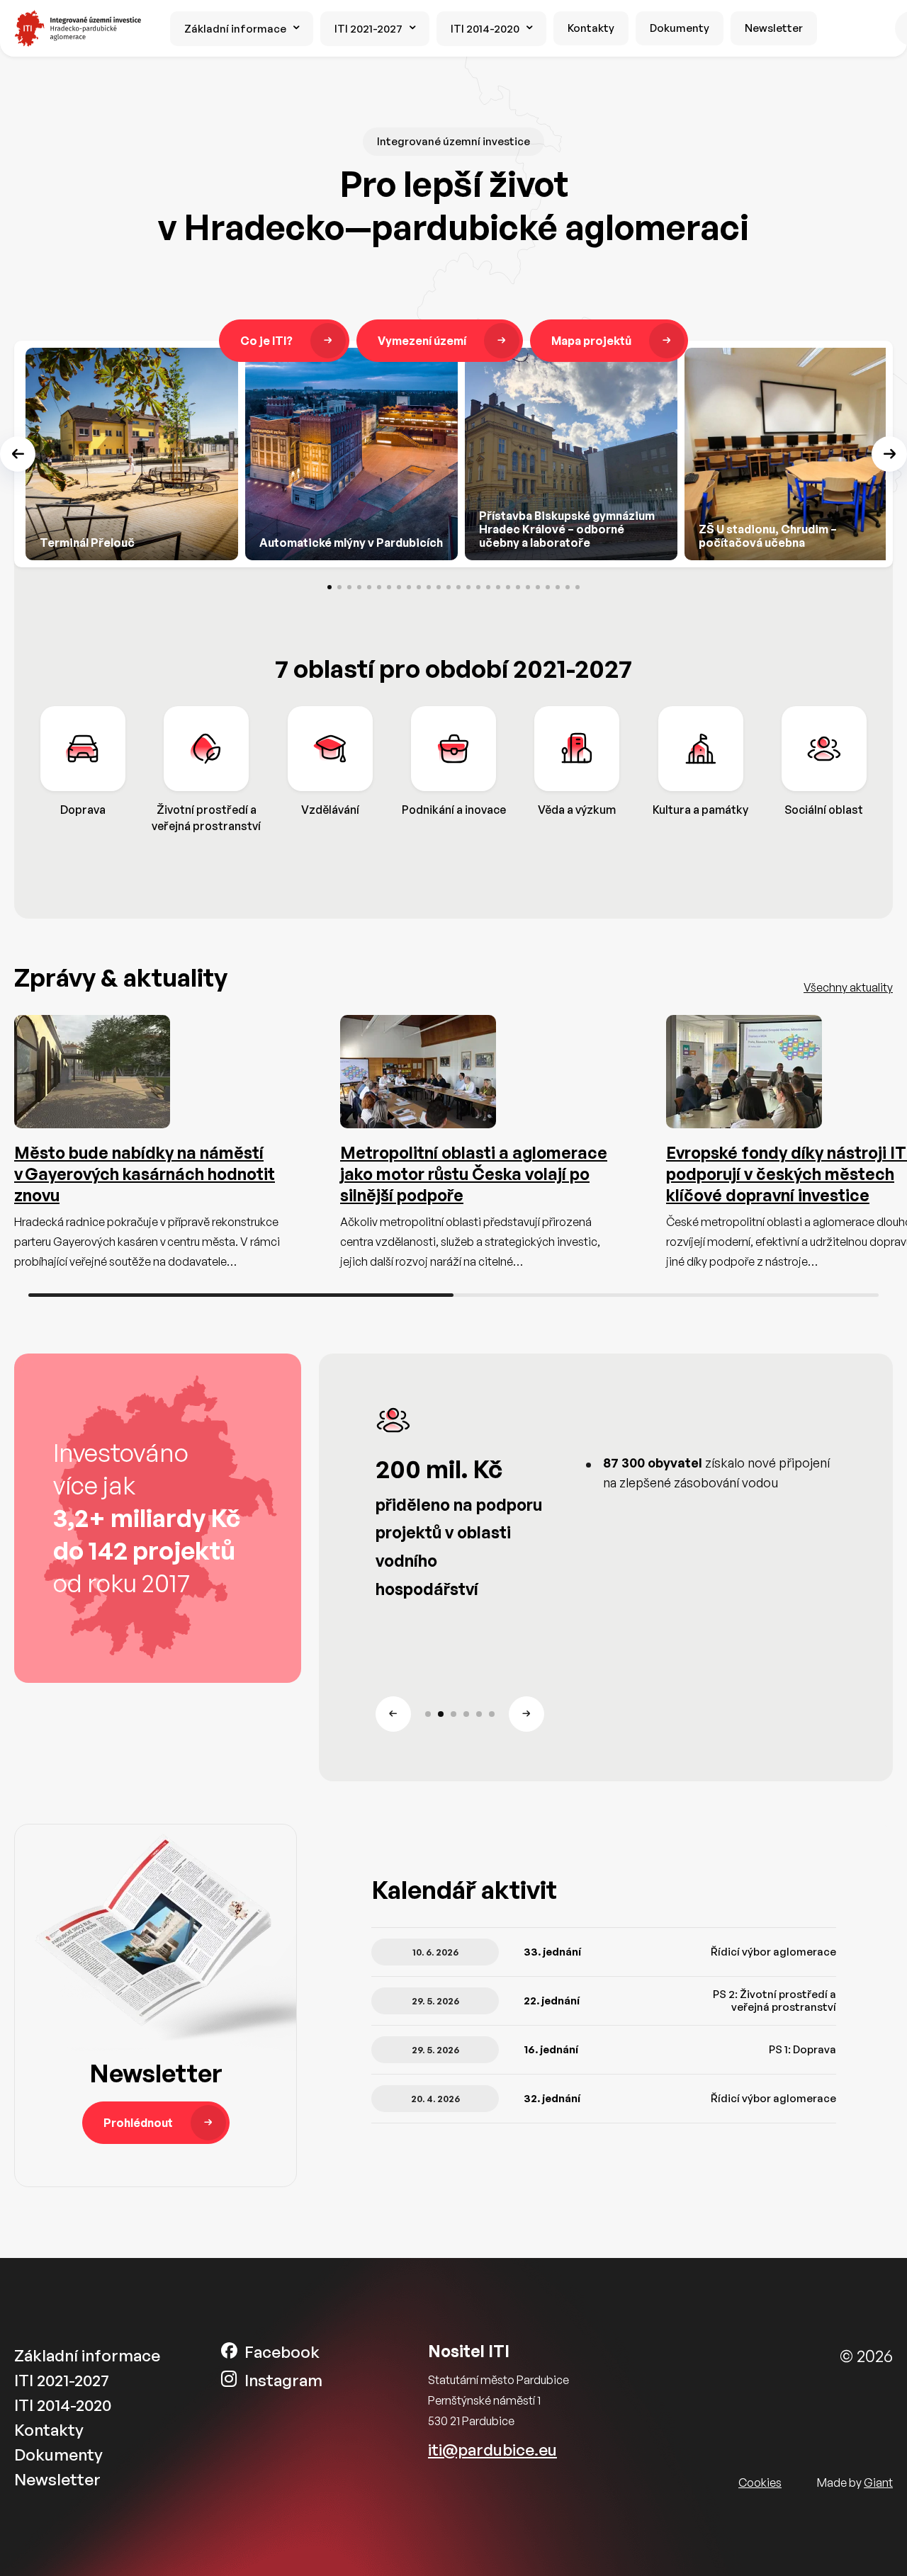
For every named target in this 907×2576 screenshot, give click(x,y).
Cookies (760, 2483)
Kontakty (591, 28)
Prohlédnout (138, 2123)
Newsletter (774, 28)
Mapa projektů (591, 341)
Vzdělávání (330, 810)
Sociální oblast (824, 810)
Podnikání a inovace (454, 810)
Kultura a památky (700, 810)
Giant (878, 2483)
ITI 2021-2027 (368, 29)
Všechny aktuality (848, 987)
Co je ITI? (266, 341)
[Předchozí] (18, 454)
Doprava (83, 810)
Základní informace (235, 29)
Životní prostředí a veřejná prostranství (206, 817)
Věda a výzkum (577, 810)
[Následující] (889, 454)
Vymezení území (422, 341)
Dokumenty (680, 28)
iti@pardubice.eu (492, 2450)
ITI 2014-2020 (485, 29)
